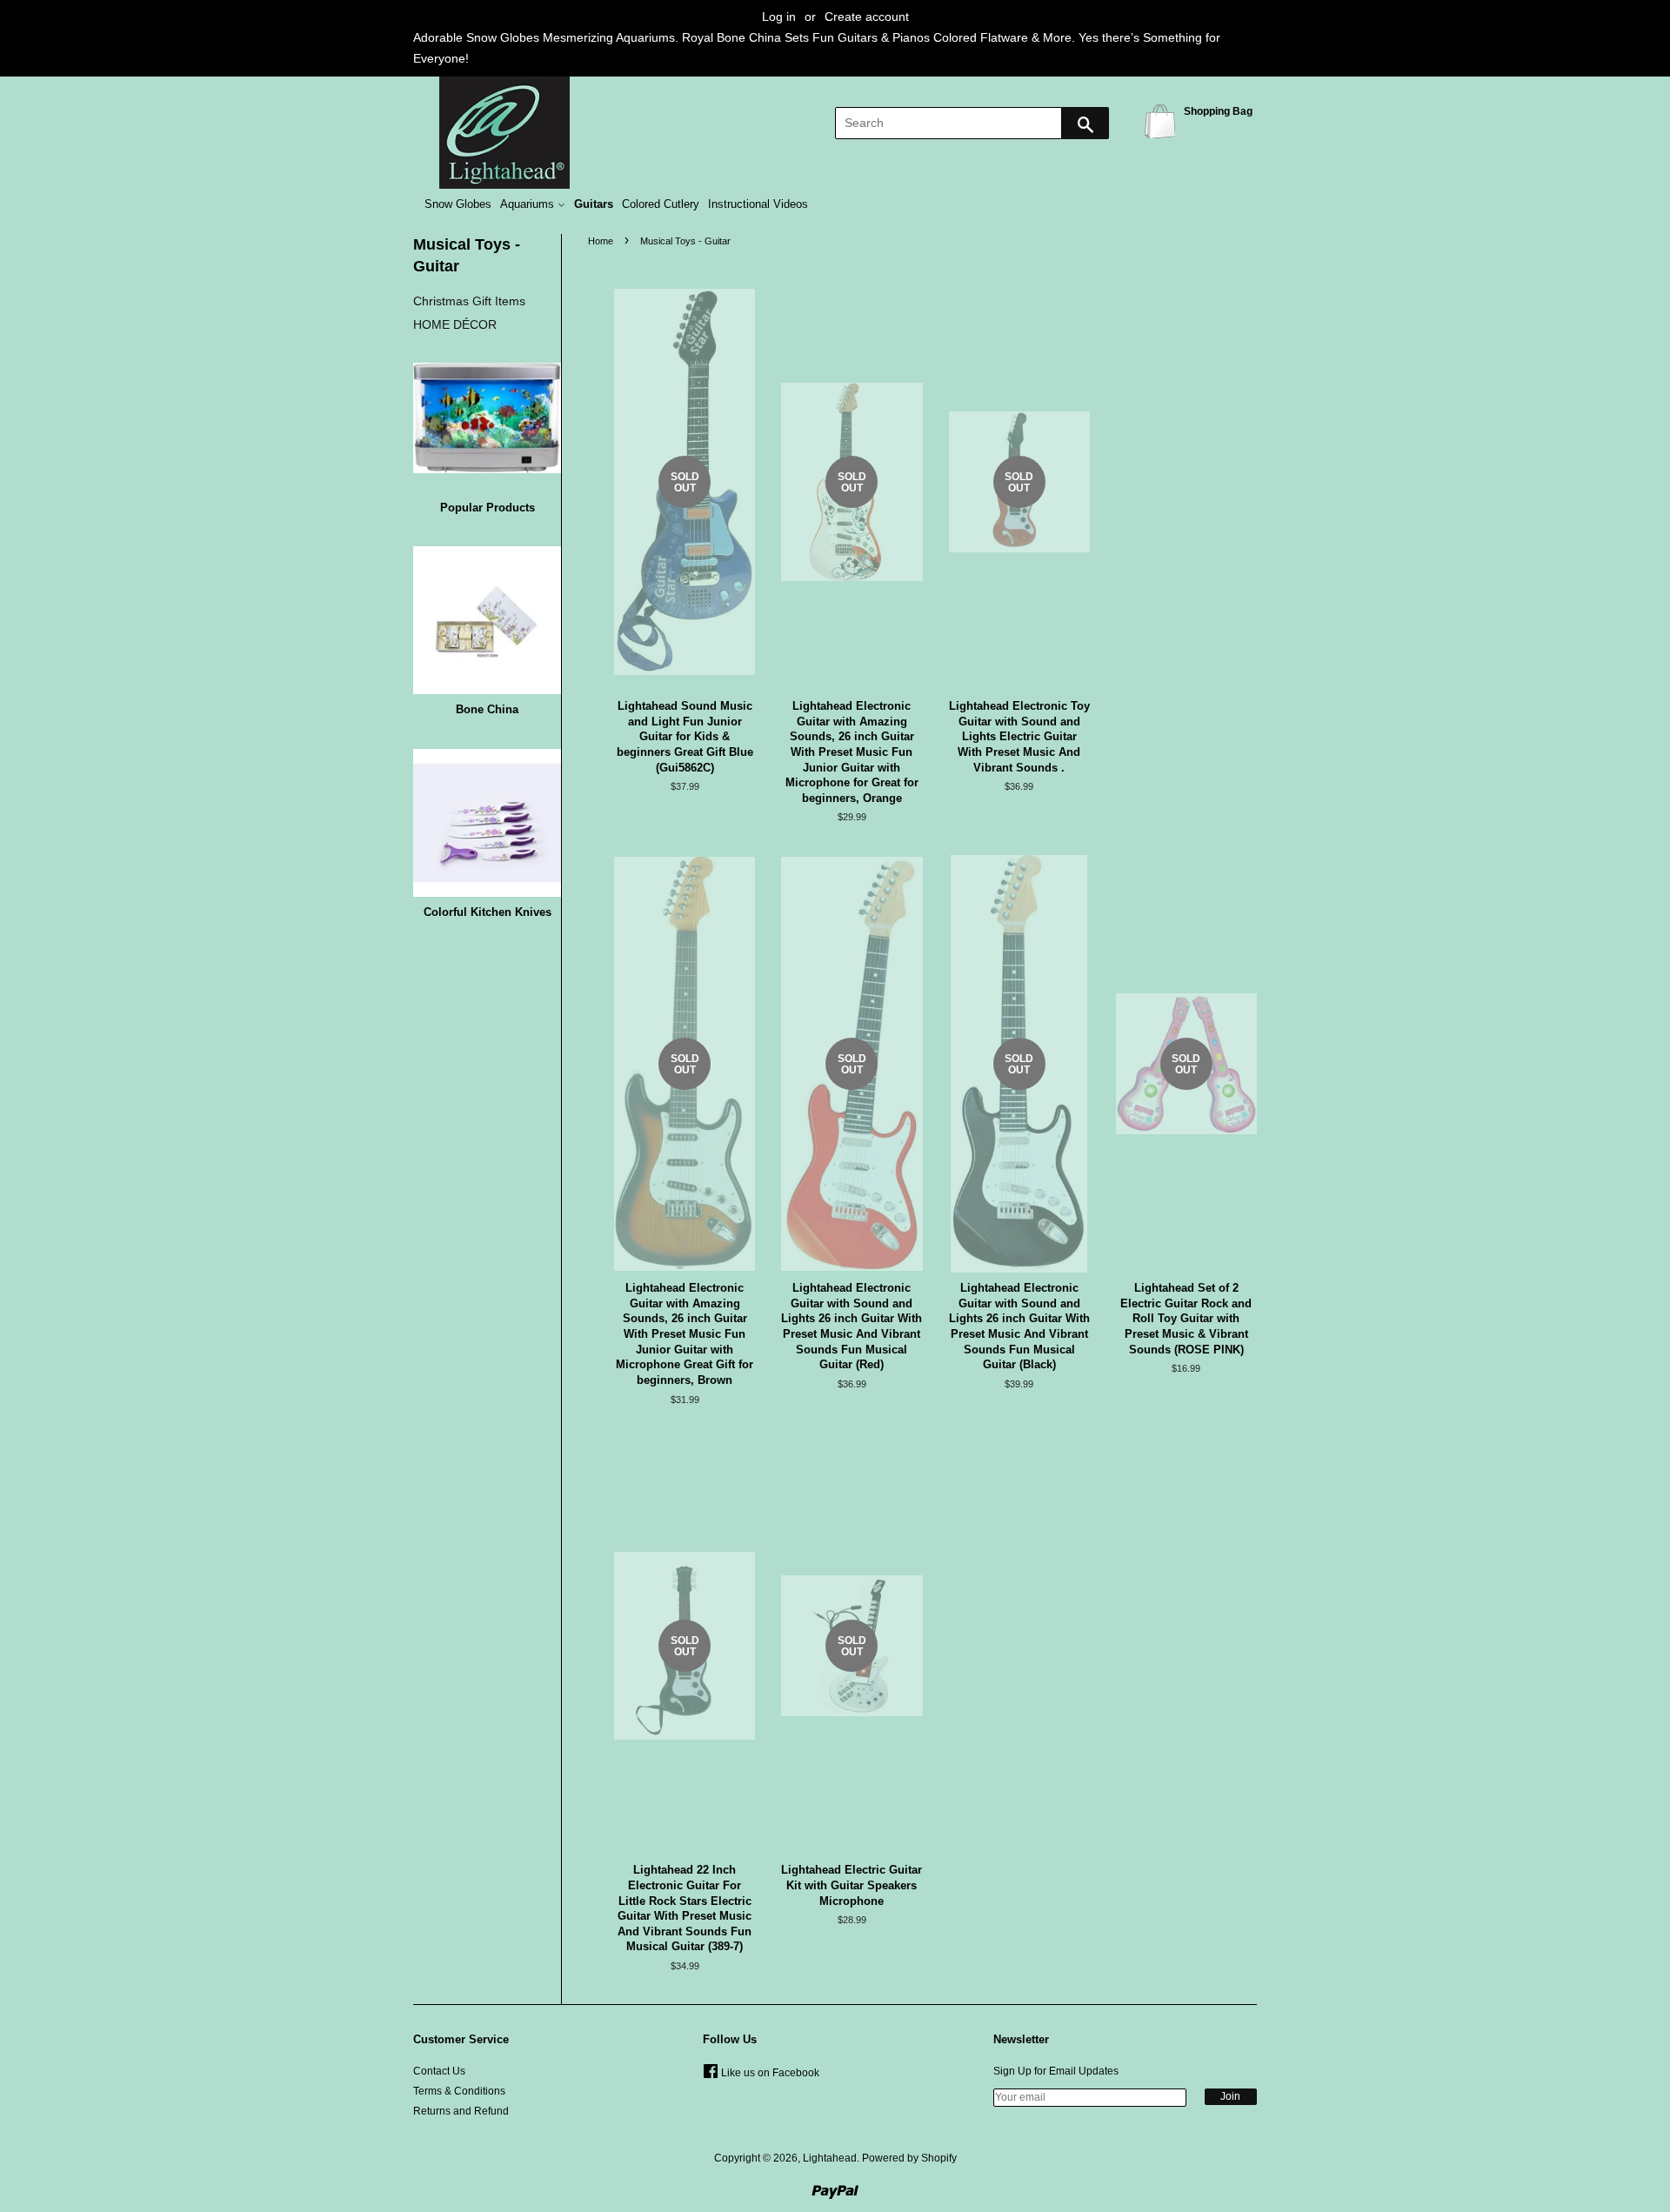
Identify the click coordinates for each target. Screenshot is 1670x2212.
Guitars (594, 204)
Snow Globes (458, 204)
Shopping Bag (1163, 120)
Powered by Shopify (909, 2158)
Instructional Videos (758, 204)
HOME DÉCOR (455, 324)
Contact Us (439, 2071)
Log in (779, 17)
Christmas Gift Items (469, 301)
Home (601, 241)
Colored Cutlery (661, 204)
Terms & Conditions (459, 2091)
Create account (867, 17)
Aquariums (529, 204)
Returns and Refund (461, 2111)
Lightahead (830, 2158)
